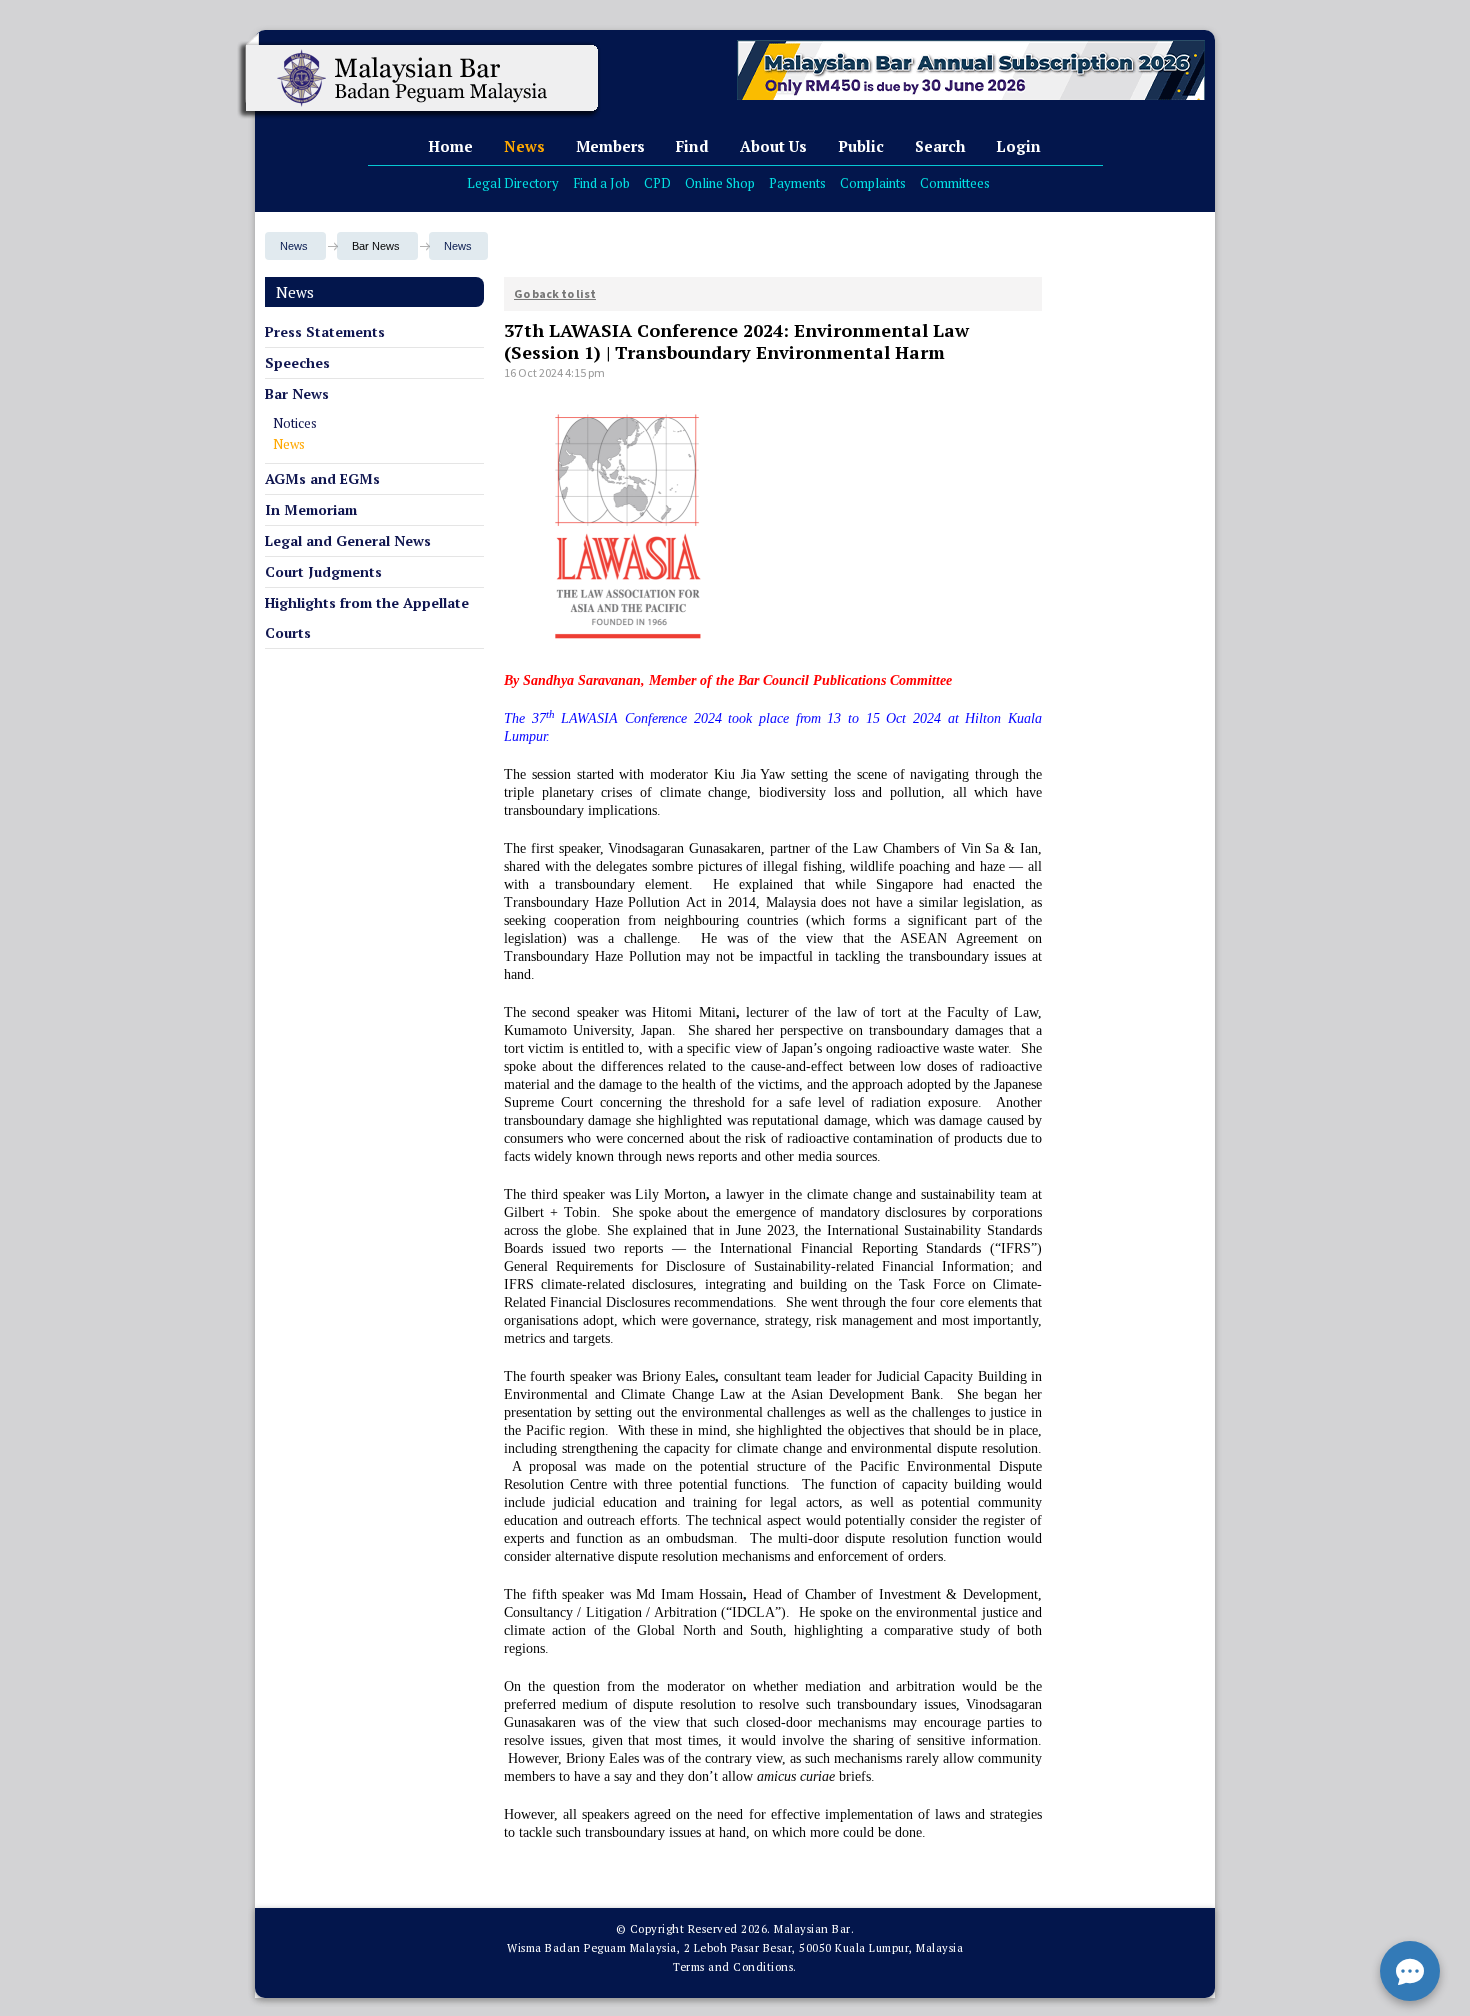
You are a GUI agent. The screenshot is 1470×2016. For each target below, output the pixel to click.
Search (940, 146)
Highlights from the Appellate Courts (367, 617)
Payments (797, 183)
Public (861, 146)
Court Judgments (323, 571)
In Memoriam (311, 509)
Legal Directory (513, 183)
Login (1018, 146)
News (524, 146)
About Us (773, 146)
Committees (955, 183)
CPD (657, 183)
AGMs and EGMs (322, 478)
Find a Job (601, 183)
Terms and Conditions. (735, 1967)
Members (610, 146)
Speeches (297, 362)
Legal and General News (348, 540)
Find (692, 146)
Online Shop (720, 183)
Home (450, 146)
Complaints (873, 183)
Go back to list (555, 293)
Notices (295, 423)
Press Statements (325, 331)
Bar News (297, 393)
